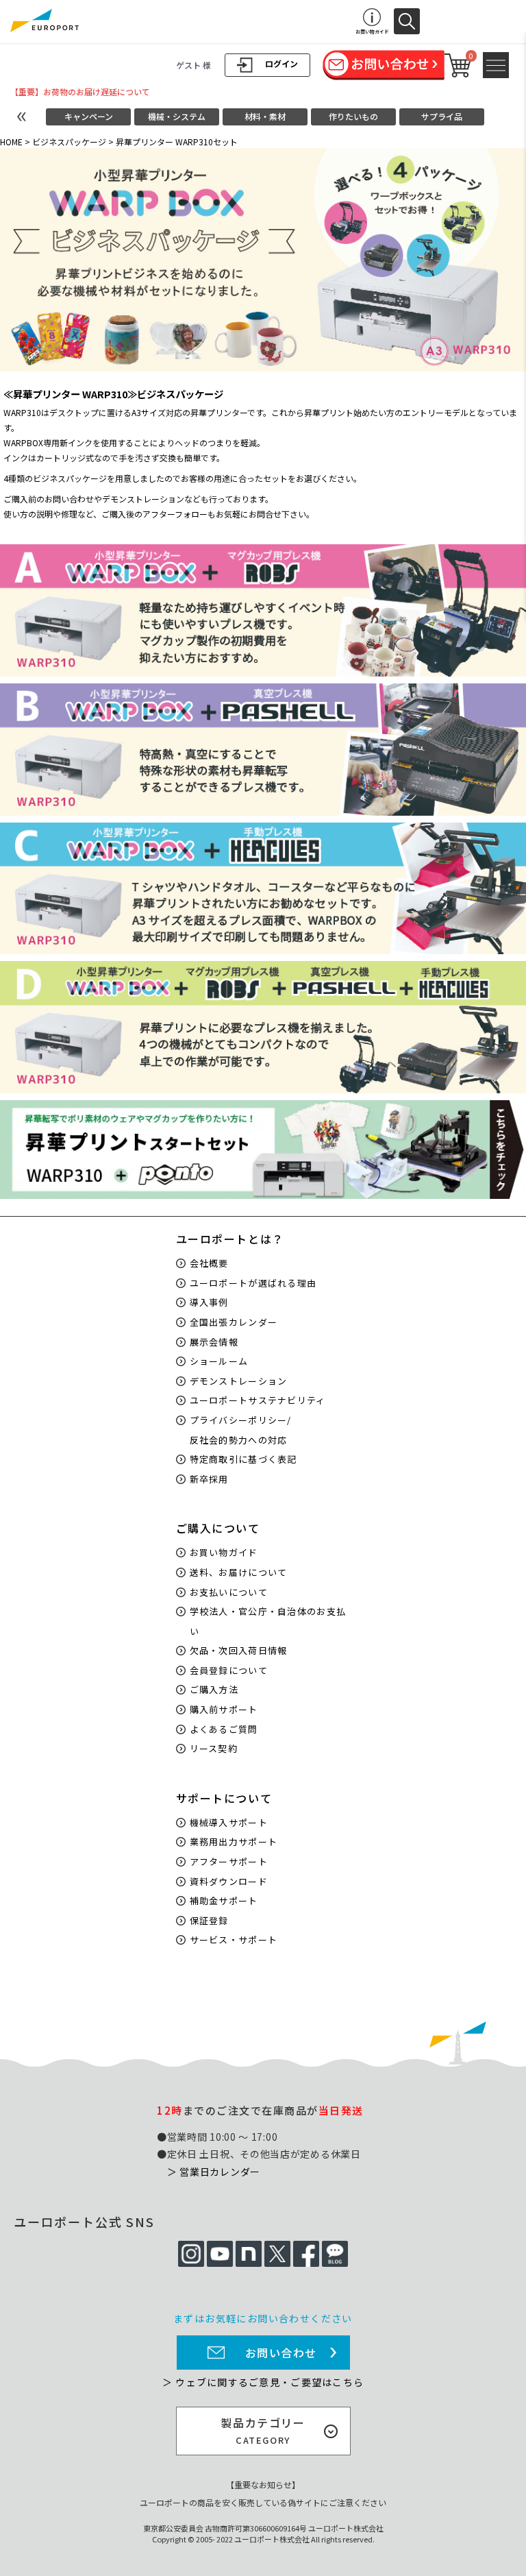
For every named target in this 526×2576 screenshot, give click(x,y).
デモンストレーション (239, 1381)
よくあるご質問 (224, 1729)
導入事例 (209, 1302)
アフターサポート (229, 1861)
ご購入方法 (214, 1689)
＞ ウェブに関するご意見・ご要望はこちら (263, 2382)
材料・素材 (265, 116)
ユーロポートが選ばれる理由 (253, 1283)
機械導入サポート (229, 1822)
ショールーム (219, 1361)
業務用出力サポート (234, 1842)
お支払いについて (229, 1592)
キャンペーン (89, 116)
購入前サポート (224, 1709)
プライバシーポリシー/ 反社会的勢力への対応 (241, 1430)
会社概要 (209, 1263)
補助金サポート (224, 1900)
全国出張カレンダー (234, 1322)
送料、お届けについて (239, 1572)
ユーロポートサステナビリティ (258, 1400)
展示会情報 (214, 1342)
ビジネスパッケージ (69, 142)
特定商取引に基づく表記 (243, 1459)
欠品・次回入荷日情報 (239, 1650)
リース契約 (214, 1748)
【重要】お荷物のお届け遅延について (80, 92)
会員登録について (229, 1670)
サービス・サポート (234, 1940)
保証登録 (209, 1920)
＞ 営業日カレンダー (214, 2172)
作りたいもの (353, 116)
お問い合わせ (281, 2353)
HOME (11, 142)
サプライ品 (442, 116)
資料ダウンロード (229, 1881)
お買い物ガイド (224, 1552)
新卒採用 (209, 1479)
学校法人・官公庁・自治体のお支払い (268, 1621)
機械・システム (177, 116)
